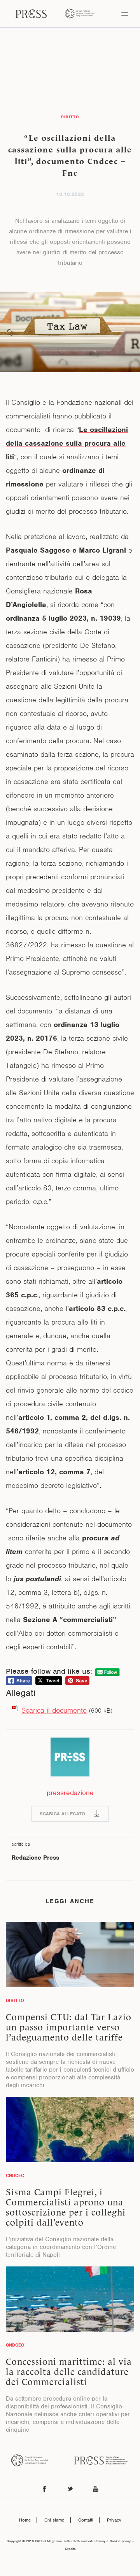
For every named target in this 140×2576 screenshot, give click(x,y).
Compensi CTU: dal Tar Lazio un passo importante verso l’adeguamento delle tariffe (69, 2027)
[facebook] (44, 2489)
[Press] (31, 14)
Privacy (114, 2520)
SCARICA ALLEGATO (62, 1814)
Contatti (86, 2520)
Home (25, 2520)
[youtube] (96, 2489)
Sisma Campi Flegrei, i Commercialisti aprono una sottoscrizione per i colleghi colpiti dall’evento (66, 2207)
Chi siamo (54, 2520)
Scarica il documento (54, 1710)
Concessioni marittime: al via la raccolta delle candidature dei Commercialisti (69, 2372)
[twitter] (70, 2489)
